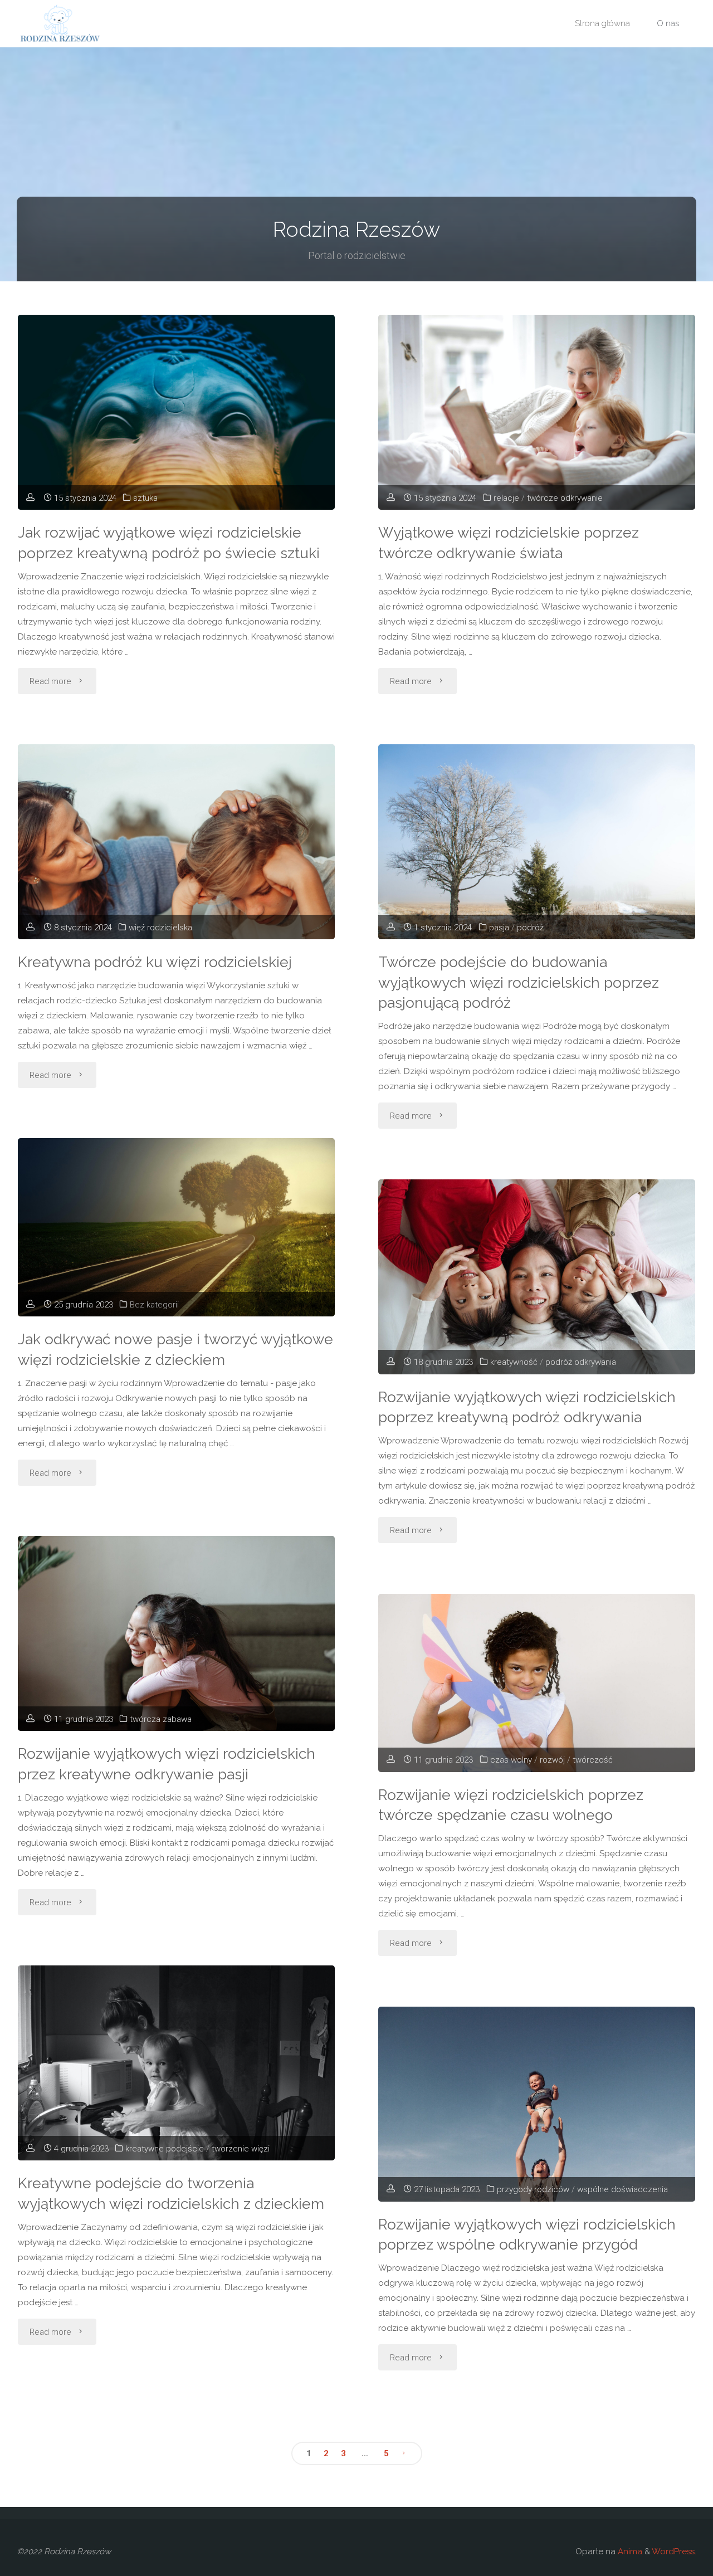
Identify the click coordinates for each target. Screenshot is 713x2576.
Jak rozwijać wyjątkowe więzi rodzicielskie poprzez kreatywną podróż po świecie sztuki (169, 543)
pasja (499, 928)
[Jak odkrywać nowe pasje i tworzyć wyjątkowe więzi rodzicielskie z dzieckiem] (176, 1227)
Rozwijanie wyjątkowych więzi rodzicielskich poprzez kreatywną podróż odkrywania (527, 1407)
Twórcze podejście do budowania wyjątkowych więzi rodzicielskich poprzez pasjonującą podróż (519, 982)
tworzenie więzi (241, 2149)
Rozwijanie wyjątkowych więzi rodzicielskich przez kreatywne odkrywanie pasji (167, 1764)
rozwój (552, 1760)
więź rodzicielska (160, 928)
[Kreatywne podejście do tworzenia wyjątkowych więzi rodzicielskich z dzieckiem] (176, 2071)
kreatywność (514, 1362)
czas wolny (511, 1760)
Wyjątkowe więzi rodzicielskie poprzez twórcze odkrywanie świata (509, 543)
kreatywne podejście (165, 2149)
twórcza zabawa (161, 1719)
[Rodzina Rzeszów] (59, 23)
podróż (530, 928)
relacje (506, 498)
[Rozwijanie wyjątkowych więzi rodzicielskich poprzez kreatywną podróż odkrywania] (537, 1285)
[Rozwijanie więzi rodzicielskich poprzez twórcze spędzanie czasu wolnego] (537, 1683)
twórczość (593, 1760)
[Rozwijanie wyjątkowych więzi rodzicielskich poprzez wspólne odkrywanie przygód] (537, 2112)
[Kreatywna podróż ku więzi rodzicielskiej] (176, 863)
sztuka (145, 498)
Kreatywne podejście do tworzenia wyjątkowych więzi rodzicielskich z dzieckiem (171, 2193)
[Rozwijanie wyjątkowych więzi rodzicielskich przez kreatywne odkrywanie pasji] (176, 1641)
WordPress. (674, 2551)
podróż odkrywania (581, 1362)
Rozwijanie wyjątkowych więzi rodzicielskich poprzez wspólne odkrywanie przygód (527, 2235)
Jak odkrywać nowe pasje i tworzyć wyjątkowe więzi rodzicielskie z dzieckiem (175, 1349)
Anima (629, 2551)
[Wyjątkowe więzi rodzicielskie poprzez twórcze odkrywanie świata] (537, 420)
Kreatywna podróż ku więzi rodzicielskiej (155, 962)
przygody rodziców (533, 2189)
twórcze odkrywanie (565, 498)
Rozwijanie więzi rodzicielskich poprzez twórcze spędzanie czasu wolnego (511, 1805)
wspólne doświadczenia (622, 2189)
